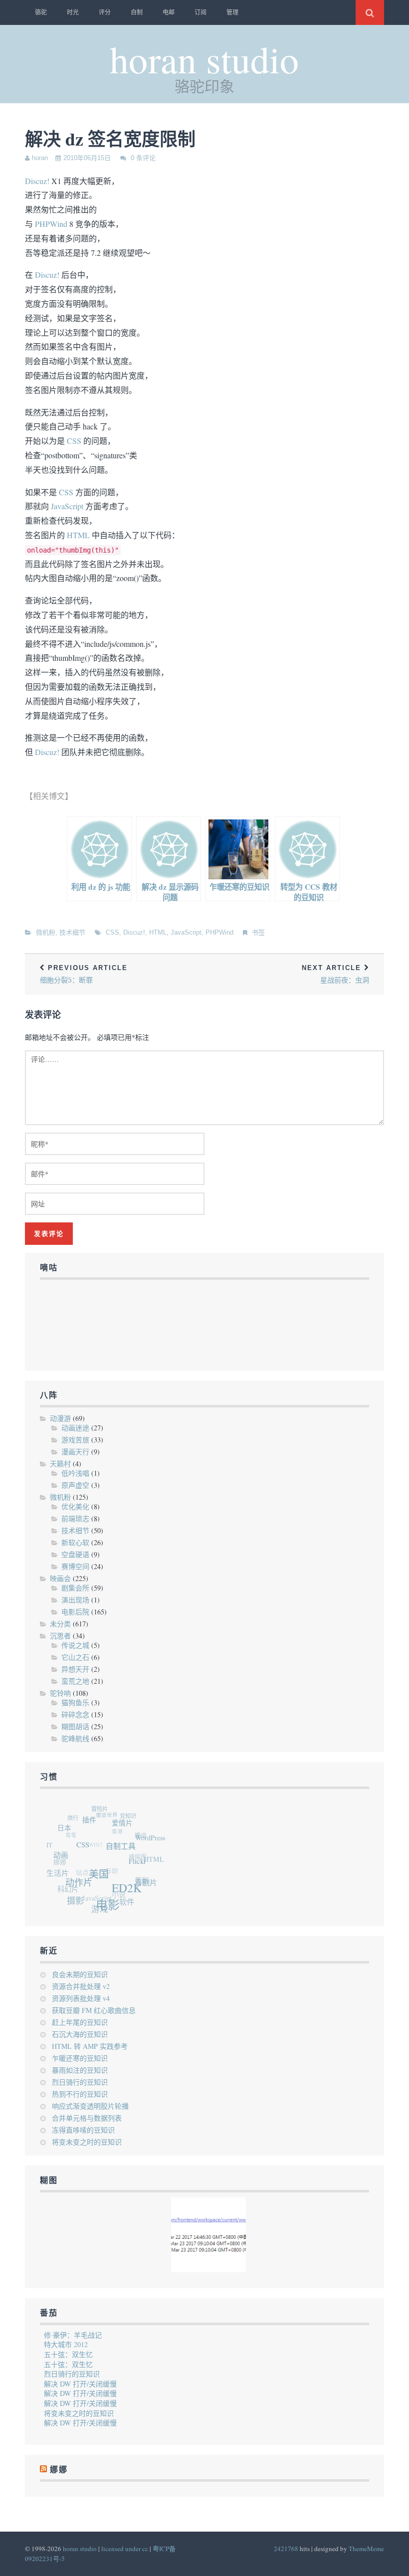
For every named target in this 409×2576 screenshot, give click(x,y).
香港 (116, 1828)
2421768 (286, 2549)
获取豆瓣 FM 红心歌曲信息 (94, 2010)
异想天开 (75, 1669)
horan (40, 158)
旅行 (75, 1815)
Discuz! (37, 181)
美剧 (138, 1881)
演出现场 (75, 1600)
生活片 (57, 1870)
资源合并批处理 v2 (81, 1986)
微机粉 (46, 932)
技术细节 (72, 932)
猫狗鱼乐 (75, 1702)
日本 (69, 1828)
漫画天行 (75, 1452)
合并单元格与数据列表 (87, 2118)
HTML (78, 535)
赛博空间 (75, 1566)
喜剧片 (145, 1888)
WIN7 (92, 1838)
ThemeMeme (366, 2549)
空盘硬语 (75, 1554)
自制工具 (126, 1854)
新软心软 (75, 1542)
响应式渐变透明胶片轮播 (90, 2106)
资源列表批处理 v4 (81, 1998)
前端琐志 (75, 1518)
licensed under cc (125, 2549)
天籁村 (60, 1464)
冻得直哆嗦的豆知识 (83, 2130)
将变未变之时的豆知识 (87, 2142)
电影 (106, 1908)
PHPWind (51, 224)
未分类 (60, 1624)
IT (50, 1841)
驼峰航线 (75, 1738)
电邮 (169, 12)
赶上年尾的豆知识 (80, 2022)
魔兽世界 (108, 1812)
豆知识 (131, 1818)
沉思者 (60, 1636)
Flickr (140, 1869)
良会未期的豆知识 (80, 1974)
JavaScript (67, 506)
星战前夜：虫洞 (335, 974)
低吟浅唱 (75, 1473)
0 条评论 (143, 158)
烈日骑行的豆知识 (80, 2082)
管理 (232, 12)
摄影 (73, 1899)
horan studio (204, 59)
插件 (96, 1823)
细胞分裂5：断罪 (84, 974)
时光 (73, 12)
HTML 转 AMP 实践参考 (90, 2046)
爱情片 (128, 1829)
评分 (105, 12)
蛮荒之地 (75, 1681)
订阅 (201, 12)
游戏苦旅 (75, 1440)
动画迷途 (75, 1428)
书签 (258, 932)
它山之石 (75, 1657)
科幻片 (64, 1884)
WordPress (153, 1843)
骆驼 (41, 12)
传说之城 (75, 1645)
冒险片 (104, 1809)
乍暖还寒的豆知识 (80, 2058)
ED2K (128, 1895)
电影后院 (75, 1612)
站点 (77, 1866)
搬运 (141, 1836)
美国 (102, 1880)
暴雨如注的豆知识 (80, 2070)
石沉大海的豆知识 (80, 2034)
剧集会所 (75, 1588)
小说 (112, 1892)
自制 (137, 12)
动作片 (80, 1885)
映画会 (60, 1578)
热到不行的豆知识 (80, 2094)
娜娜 (59, 2470)
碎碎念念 (75, 1714)
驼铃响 (60, 1693)
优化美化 (75, 1506)
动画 (64, 1856)
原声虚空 (75, 1485)
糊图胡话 (75, 1726)
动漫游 (60, 1418)
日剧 (106, 1866)
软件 (123, 1903)
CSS (74, 441)
